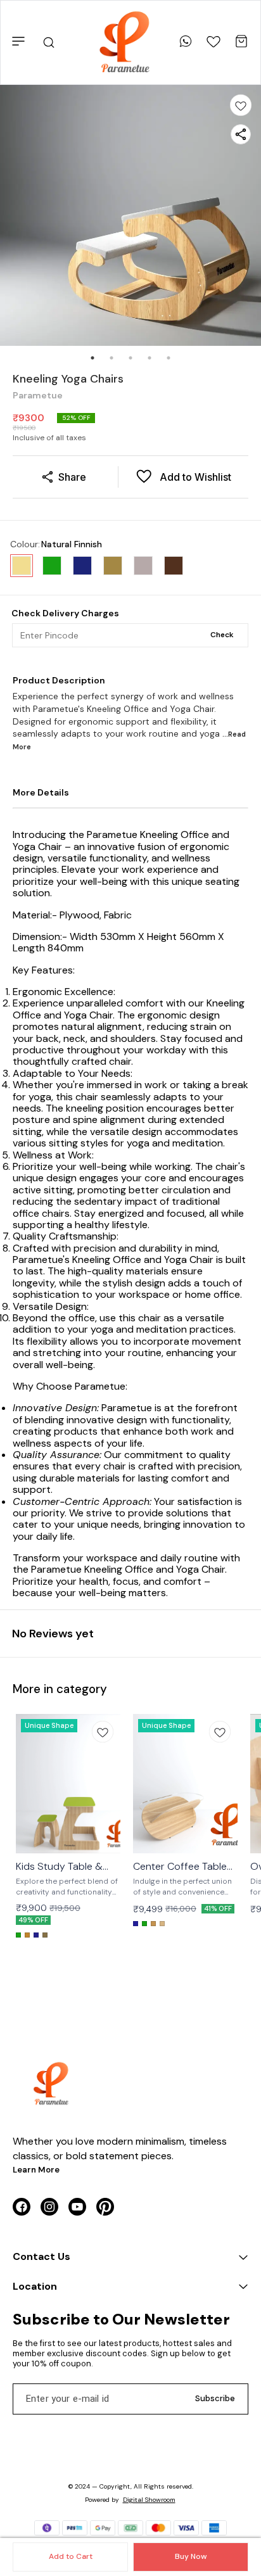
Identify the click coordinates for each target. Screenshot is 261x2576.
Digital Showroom (149, 2500)
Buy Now (191, 2556)
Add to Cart (71, 2556)
